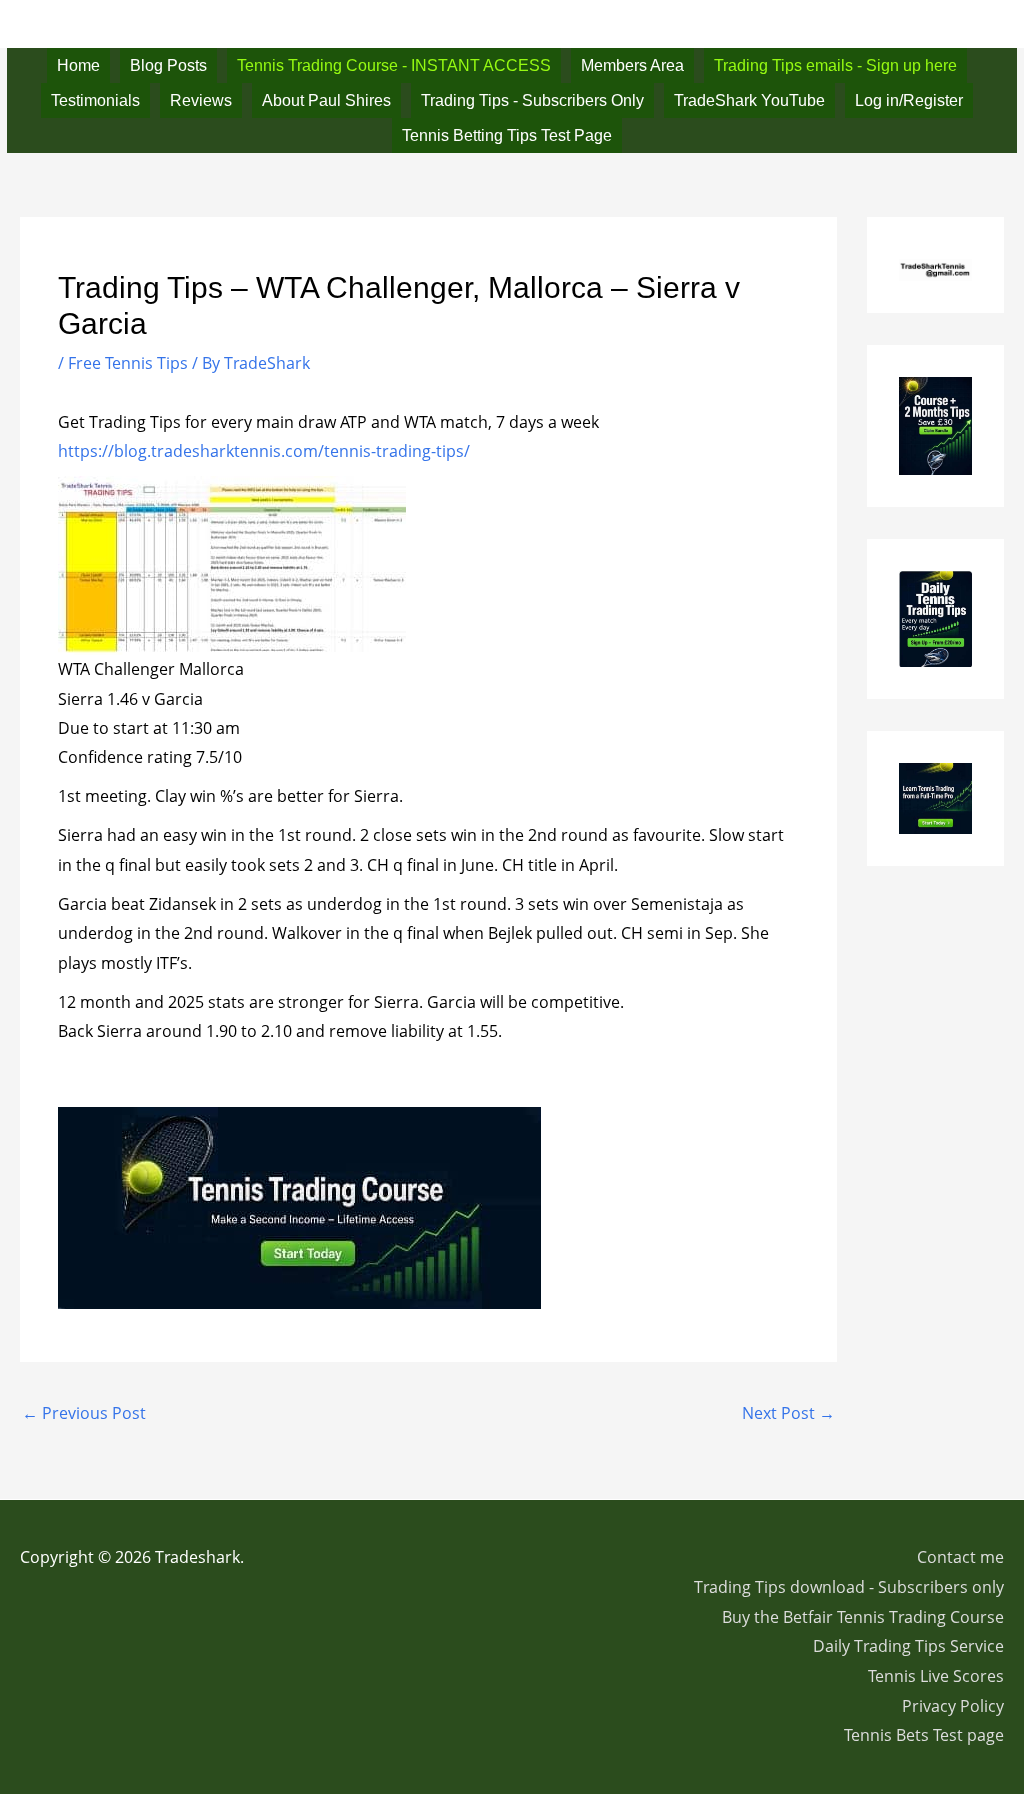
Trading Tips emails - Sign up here (835, 65)
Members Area (632, 65)
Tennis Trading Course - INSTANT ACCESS (394, 65)
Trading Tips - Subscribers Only (532, 100)
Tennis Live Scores (936, 1676)
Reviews (201, 100)
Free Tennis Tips (128, 363)
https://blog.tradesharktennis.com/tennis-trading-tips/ (264, 451)
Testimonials (95, 100)
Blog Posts (168, 65)
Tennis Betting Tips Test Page (507, 135)
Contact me (960, 1557)
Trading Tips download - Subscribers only (849, 1587)
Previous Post (84, 1413)
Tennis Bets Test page (924, 1735)
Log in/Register (909, 100)
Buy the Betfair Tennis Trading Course (863, 1617)
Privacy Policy (953, 1706)
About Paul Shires (326, 100)
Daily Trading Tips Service (908, 1646)
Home (78, 65)
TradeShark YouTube (749, 100)
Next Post (788, 1413)
